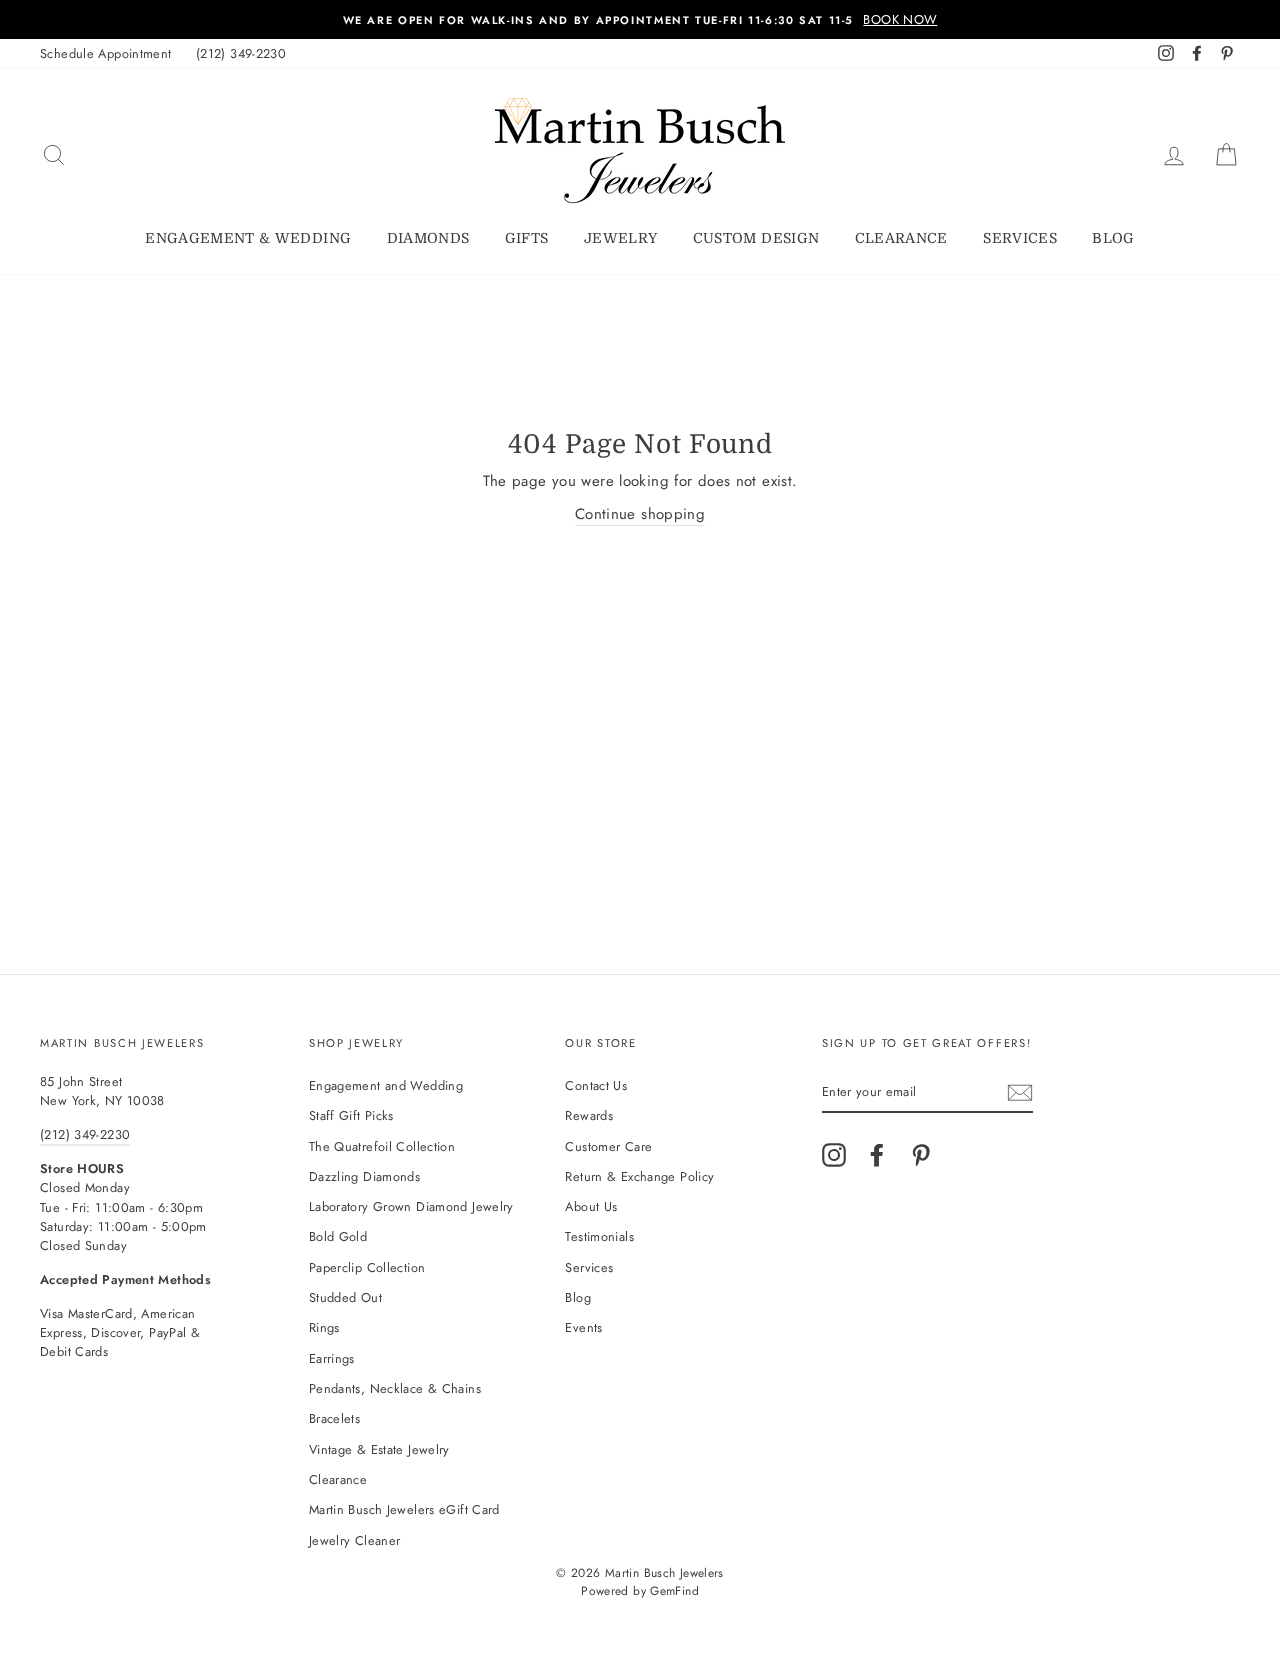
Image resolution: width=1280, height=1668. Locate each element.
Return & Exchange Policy (639, 1176)
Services (1020, 238)
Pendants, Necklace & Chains (395, 1388)
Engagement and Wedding (386, 1085)
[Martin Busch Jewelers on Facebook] (877, 1155)
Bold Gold (338, 1236)
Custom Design (756, 238)
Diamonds (428, 238)
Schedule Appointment (106, 53)
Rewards (589, 1115)
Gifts (527, 238)
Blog (1113, 238)
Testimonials (599, 1236)
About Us (591, 1206)
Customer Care (608, 1146)
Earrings (332, 1358)
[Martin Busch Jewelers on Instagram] (834, 1155)
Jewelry (620, 238)
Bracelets (334, 1418)
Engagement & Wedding (248, 238)
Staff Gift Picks (351, 1115)
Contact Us (596, 1085)
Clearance (901, 238)
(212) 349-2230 (241, 53)
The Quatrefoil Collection (382, 1146)
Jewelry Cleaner (355, 1540)
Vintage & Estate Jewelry (379, 1449)
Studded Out (345, 1297)
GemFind (674, 1591)
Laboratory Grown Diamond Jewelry (411, 1206)
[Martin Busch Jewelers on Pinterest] (921, 1155)
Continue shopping (640, 514)
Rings (324, 1327)
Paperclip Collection (367, 1267)
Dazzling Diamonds (364, 1176)
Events (583, 1327)
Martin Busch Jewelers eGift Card (404, 1509)
